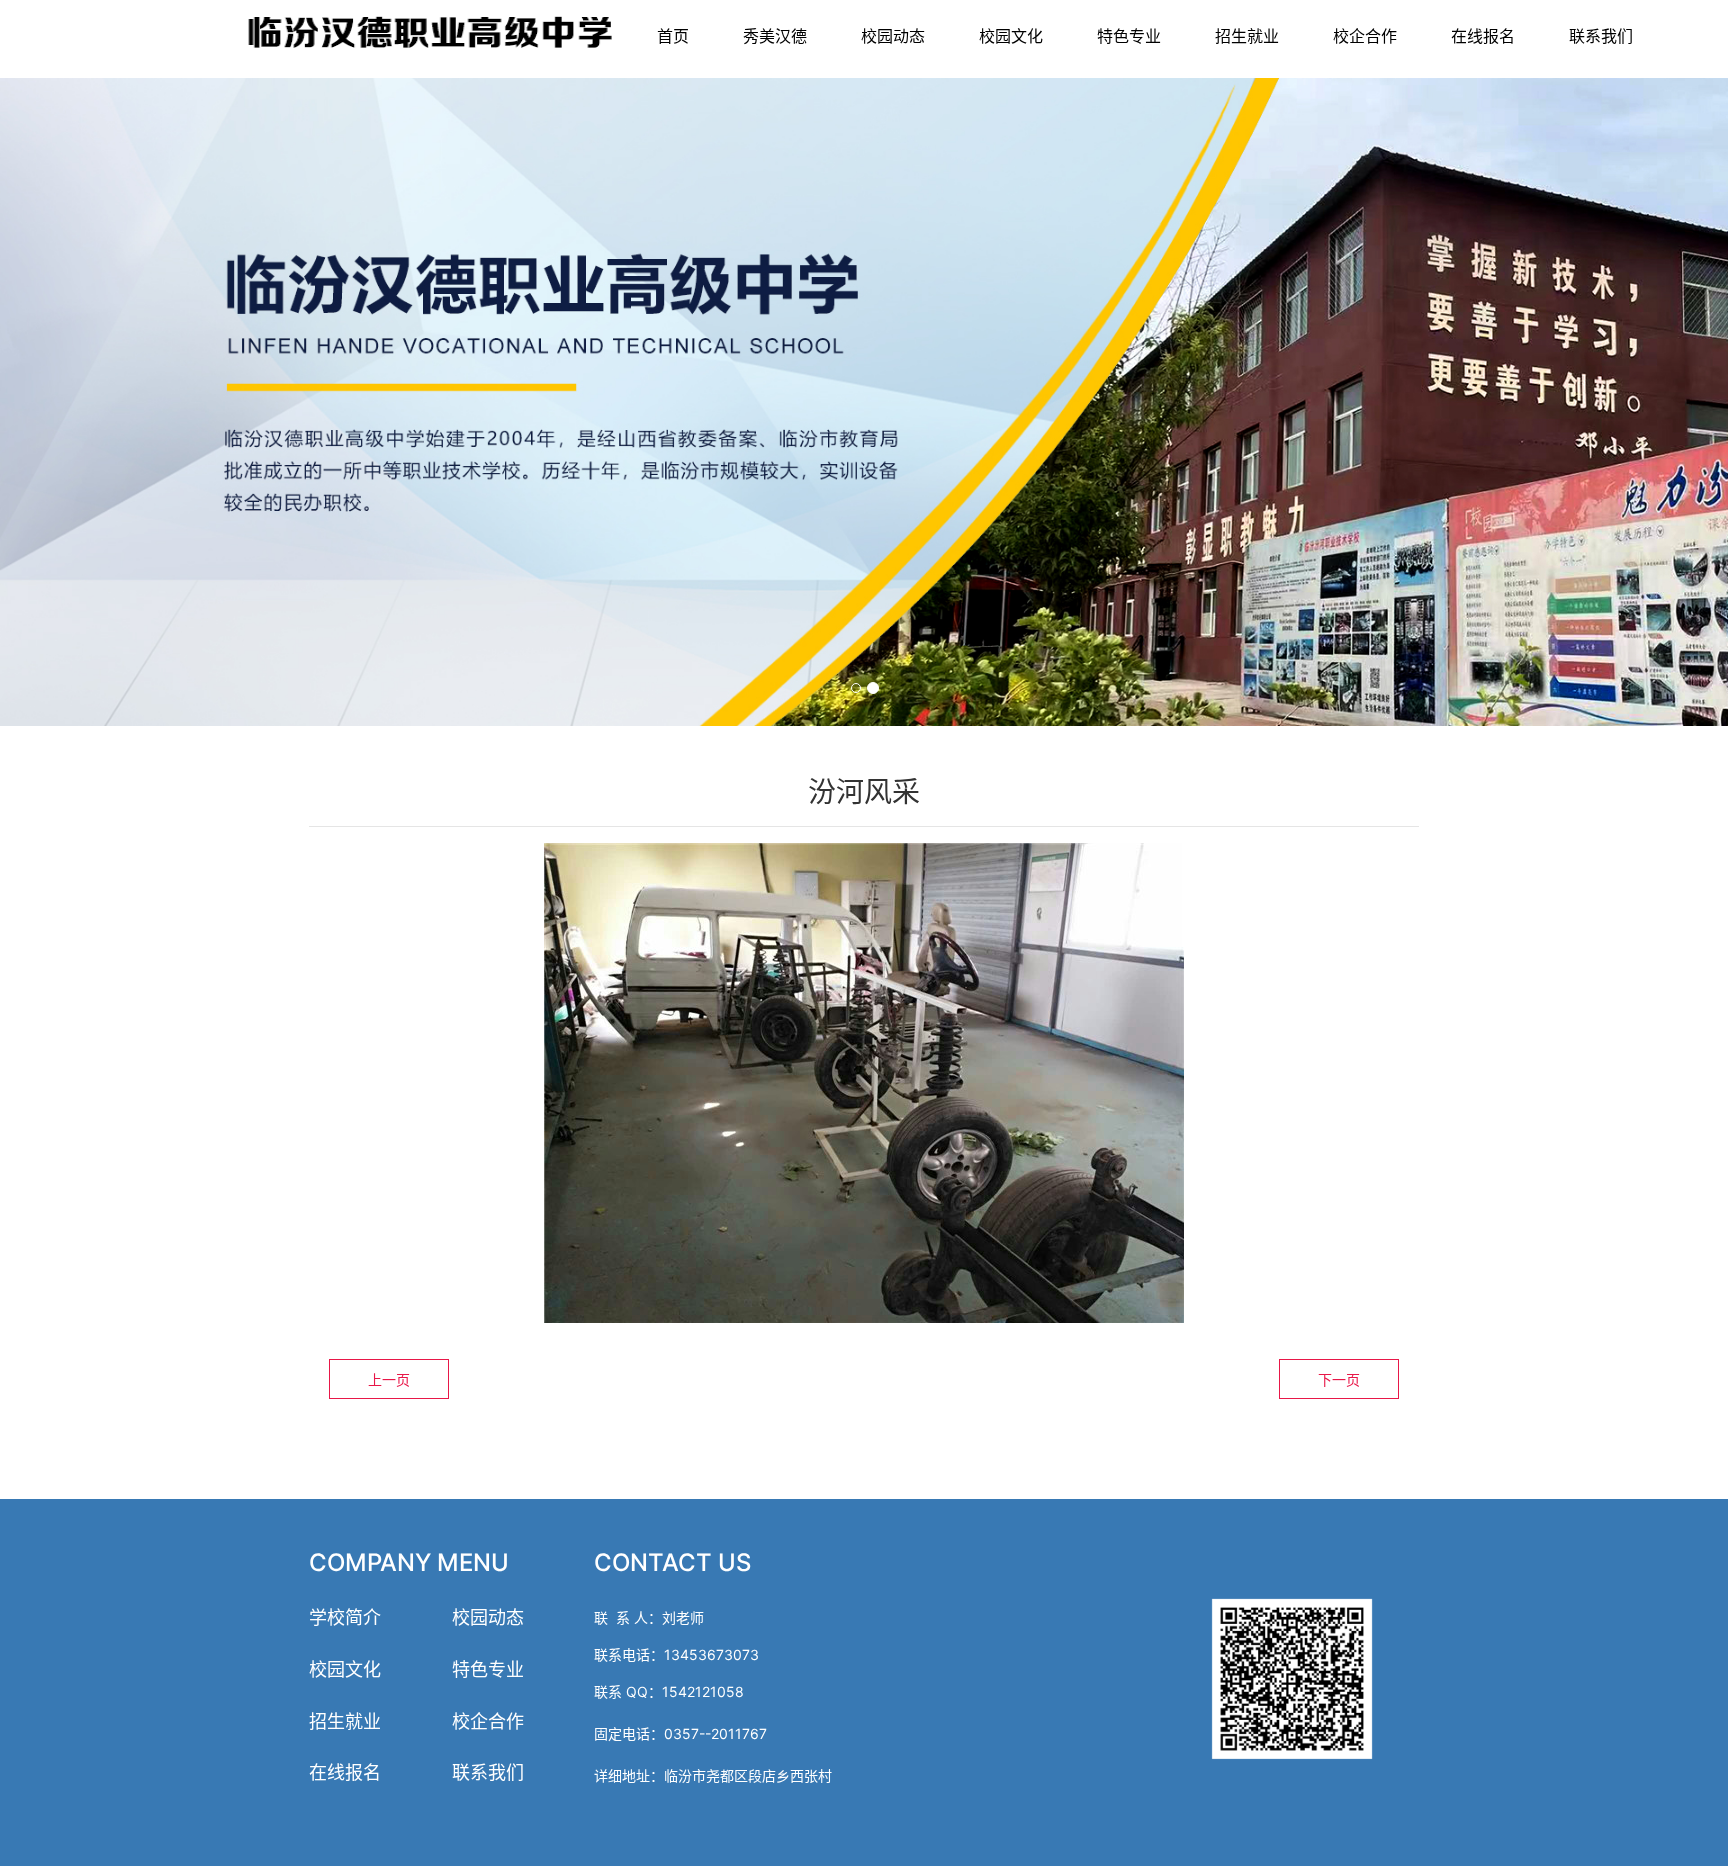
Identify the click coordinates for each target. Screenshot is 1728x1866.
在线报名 (1483, 36)
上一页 (389, 1379)
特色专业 (1129, 36)
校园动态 (893, 36)
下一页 (1339, 1379)
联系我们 (1601, 36)
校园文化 (1011, 36)
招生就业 (1247, 36)
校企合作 (1365, 36)
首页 (673, 36)
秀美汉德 (775, 36)
